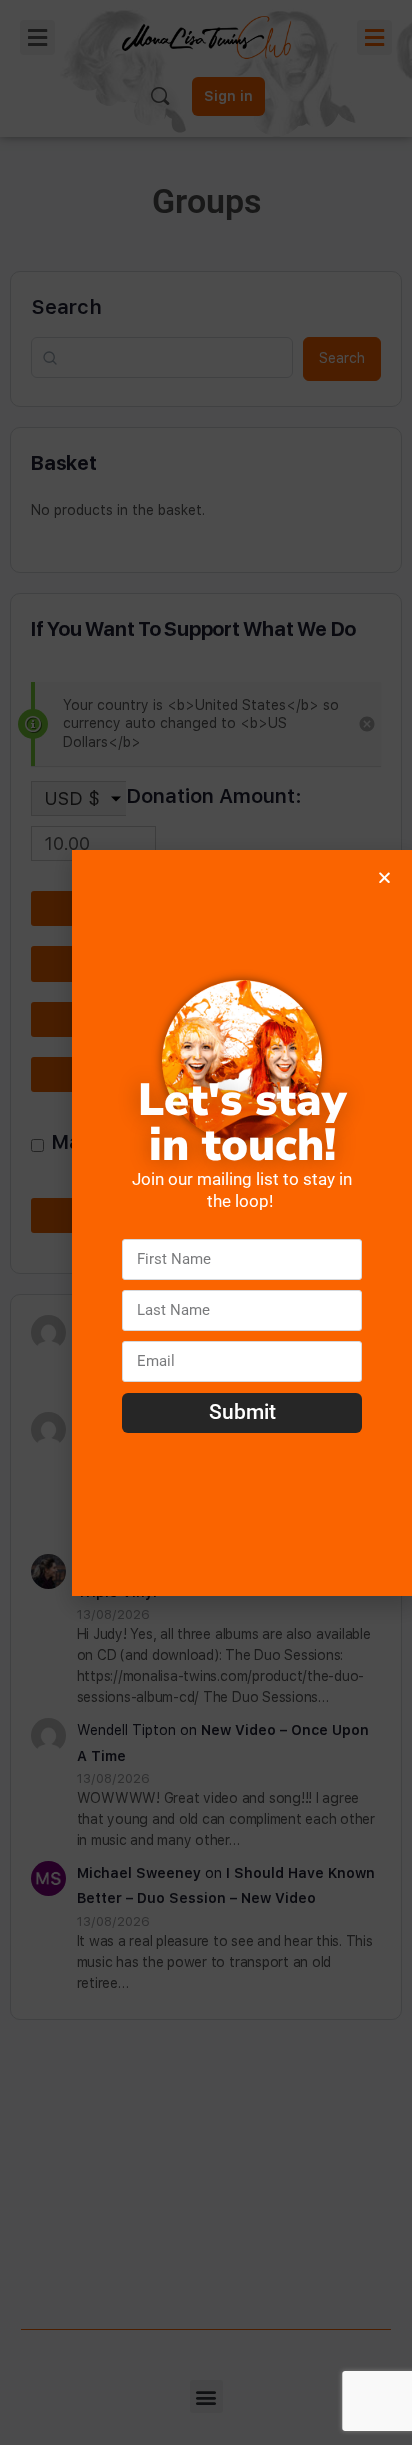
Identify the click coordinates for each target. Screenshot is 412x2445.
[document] (206, 1222)
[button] (384, 877)
